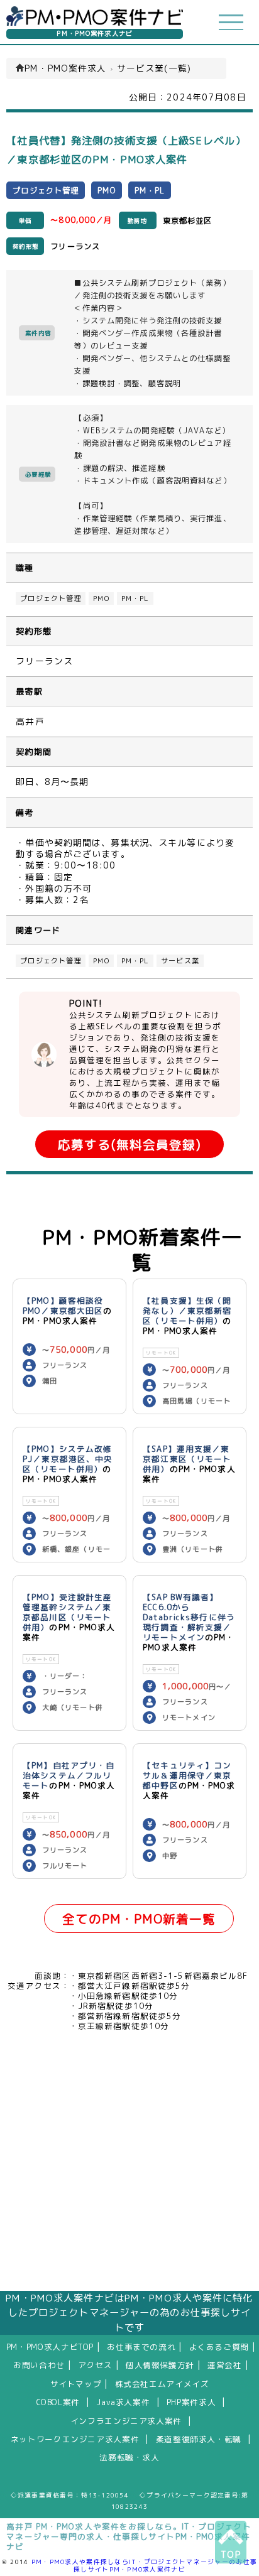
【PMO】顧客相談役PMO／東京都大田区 (63, 1306)
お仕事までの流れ (141, 2347)
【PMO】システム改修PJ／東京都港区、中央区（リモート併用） (68, 1459)
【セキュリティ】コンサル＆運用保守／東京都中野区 (187, 1775)
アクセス (95, 2365)
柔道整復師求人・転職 (199, 2439)
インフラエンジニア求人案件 (126, 2421)
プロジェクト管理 (51, 598)
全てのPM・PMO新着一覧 (139, 1919)
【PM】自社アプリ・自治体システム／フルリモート (69, 1775)
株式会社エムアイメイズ (162, 2384)
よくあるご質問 (219, 2347)
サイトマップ (76, 2384)
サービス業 (180, 961)
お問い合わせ (39, 2365)
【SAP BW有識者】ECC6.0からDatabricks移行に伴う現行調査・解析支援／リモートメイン (189, 1617)
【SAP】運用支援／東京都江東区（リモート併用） (187, 1459)
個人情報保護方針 (160, 2365)
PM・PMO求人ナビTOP (50, 2347)
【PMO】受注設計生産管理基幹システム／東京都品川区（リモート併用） (67, 1612)
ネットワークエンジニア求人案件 (75, 2439)
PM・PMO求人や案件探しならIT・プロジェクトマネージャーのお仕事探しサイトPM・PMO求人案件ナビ (144, 2565)
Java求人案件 (123, 2402)
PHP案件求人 (191, 2402)
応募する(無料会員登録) (129, 1145)
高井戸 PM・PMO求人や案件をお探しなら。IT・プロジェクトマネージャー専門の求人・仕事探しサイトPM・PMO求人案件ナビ (129, 2536)
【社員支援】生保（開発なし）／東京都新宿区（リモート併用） (187, 1311)
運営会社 (225, 2365)
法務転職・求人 (129, 2457)
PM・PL (135, 598)
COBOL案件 (58, 2402)
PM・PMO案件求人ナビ (94, 34)
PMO (101, 598)
